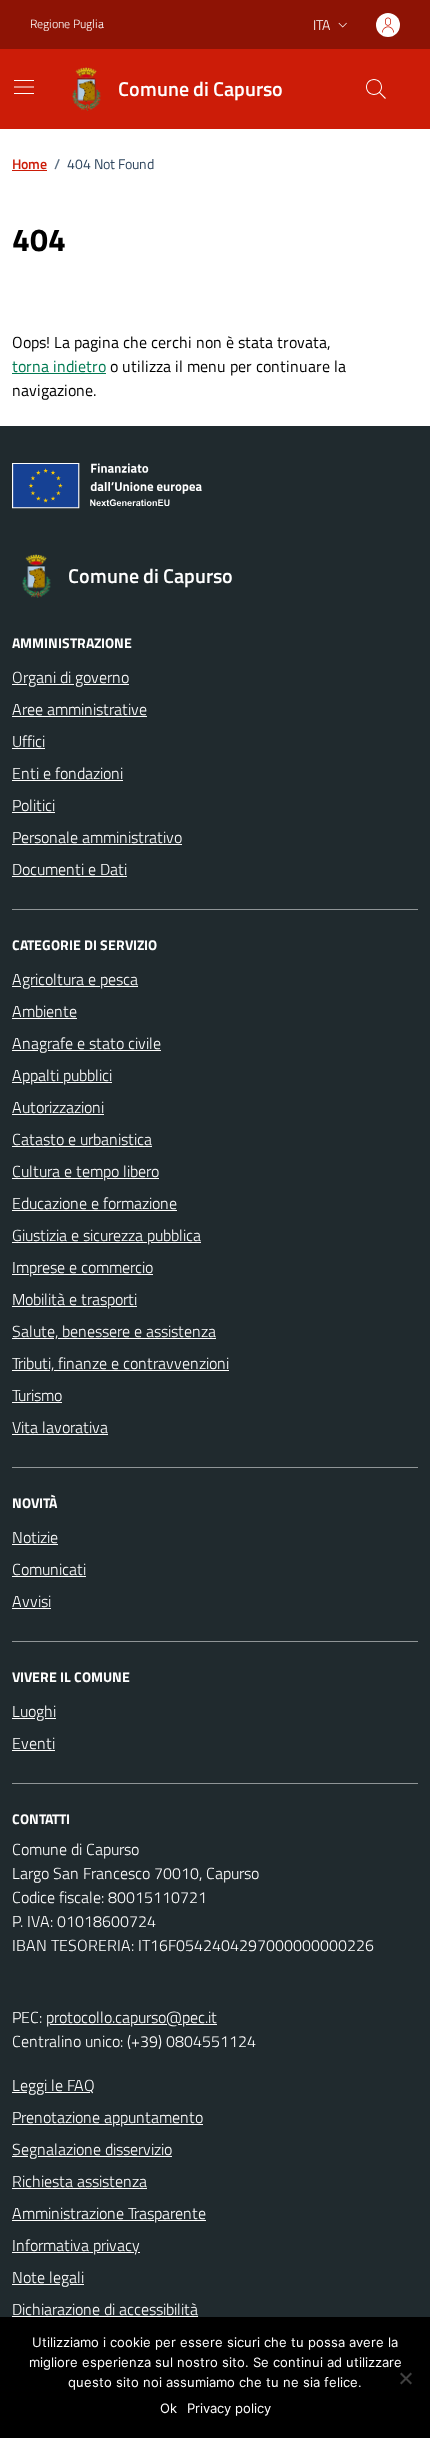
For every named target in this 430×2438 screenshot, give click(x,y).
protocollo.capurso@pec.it (131, 2017)
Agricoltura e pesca (75, 979)
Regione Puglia (67, 24)
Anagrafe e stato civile (86, 1043)
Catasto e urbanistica (82, 1139)
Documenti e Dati (69, 869)
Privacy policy (229, 2408)
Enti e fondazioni (67, 773)
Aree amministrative (79, 709)
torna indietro (59, 366)
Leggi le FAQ (53, 2085)
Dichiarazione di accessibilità (105, 2309)
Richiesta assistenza (79, 2181)
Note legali (48, 2277)
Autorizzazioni (58, 1107)
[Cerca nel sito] (376, 89)
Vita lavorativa (60, 1427)
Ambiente (44, 1011)
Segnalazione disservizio (92, 2149)
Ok (168, 2408)
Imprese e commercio (82, 1267)
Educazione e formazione (94, 1203)
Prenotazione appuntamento (107, 2117)
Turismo (37, 1395)
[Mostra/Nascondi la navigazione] (24, 87)
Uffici (28, 741)
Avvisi (31, 1601)
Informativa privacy (76, 2245)
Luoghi (34, 1711)
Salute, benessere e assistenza (114, 1331)
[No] (405, 2378)
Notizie (35, 1537)
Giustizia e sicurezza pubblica (106, 1235)
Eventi (33, 1743)
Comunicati (49, 1569)
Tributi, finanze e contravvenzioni (120, 1363)
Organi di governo (70, 677)
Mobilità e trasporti (74, 1299)
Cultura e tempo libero (85, 1171)
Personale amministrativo (97, 837)
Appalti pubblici (62, 1075)
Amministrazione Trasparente (109, 2213)
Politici (33, 805)
